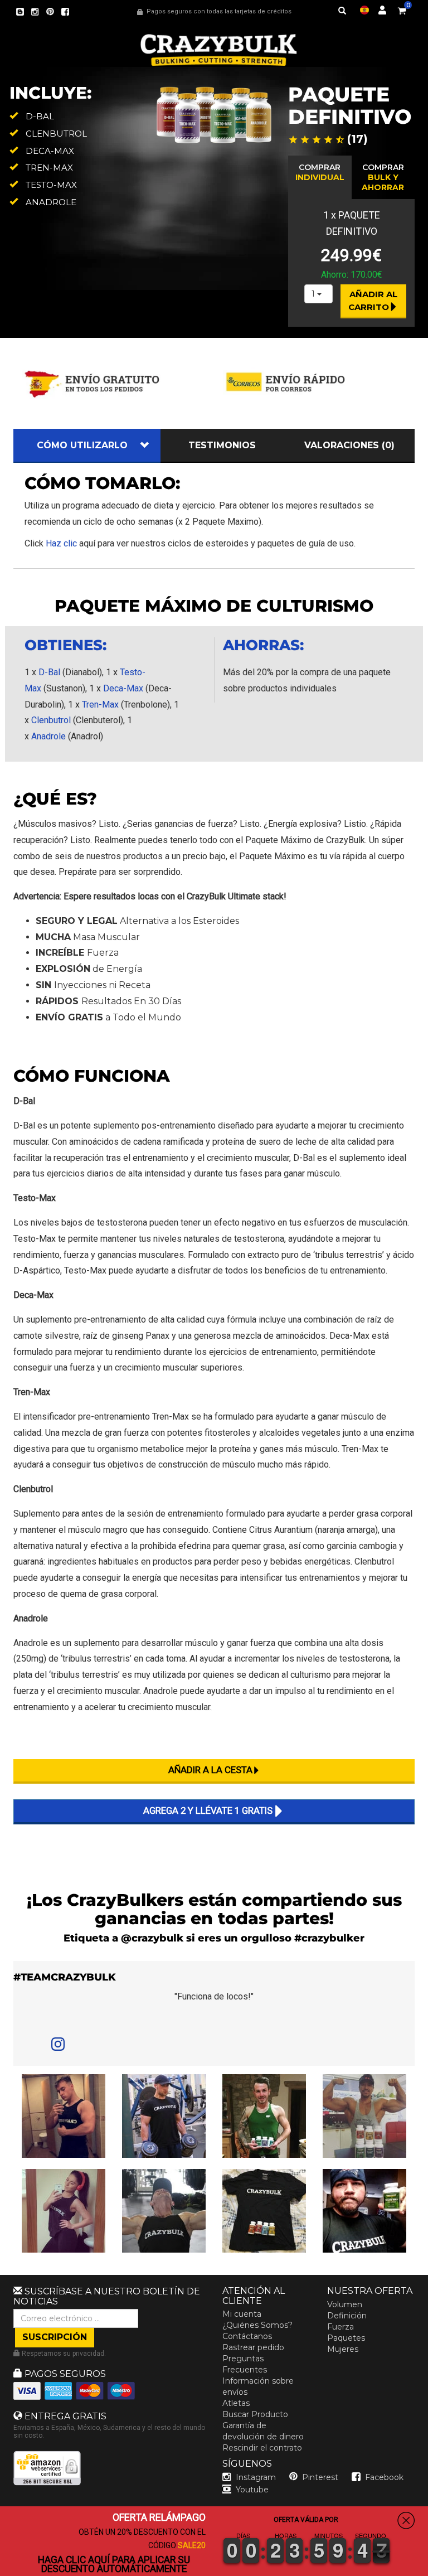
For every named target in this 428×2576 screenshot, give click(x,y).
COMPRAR (320, 172)
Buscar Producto (255, 2414)
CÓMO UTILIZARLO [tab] (82, 445)
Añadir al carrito (374, 301)
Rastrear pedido (253, 2347)
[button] (427, 2568)
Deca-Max (123, 688)
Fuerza (341, 2327)
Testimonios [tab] (222, 445)
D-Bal (49, 672)
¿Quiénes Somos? (257, 2325)
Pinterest (320, 2477)
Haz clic (61, 543)
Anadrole (48, 736)
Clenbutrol (51, 720)
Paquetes (346, 2338)
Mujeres (343, 2349)
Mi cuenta (242, 2314)
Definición (347, 2316)
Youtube (252, 2490)
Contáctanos (247, 2336)
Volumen (345, 2304)
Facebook (384, 2477)
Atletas (236, 2403)
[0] (402, 9)
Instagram (256, 2477)
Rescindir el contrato (262, 2448)
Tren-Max (100, 704)
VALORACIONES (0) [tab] (349, 445)
